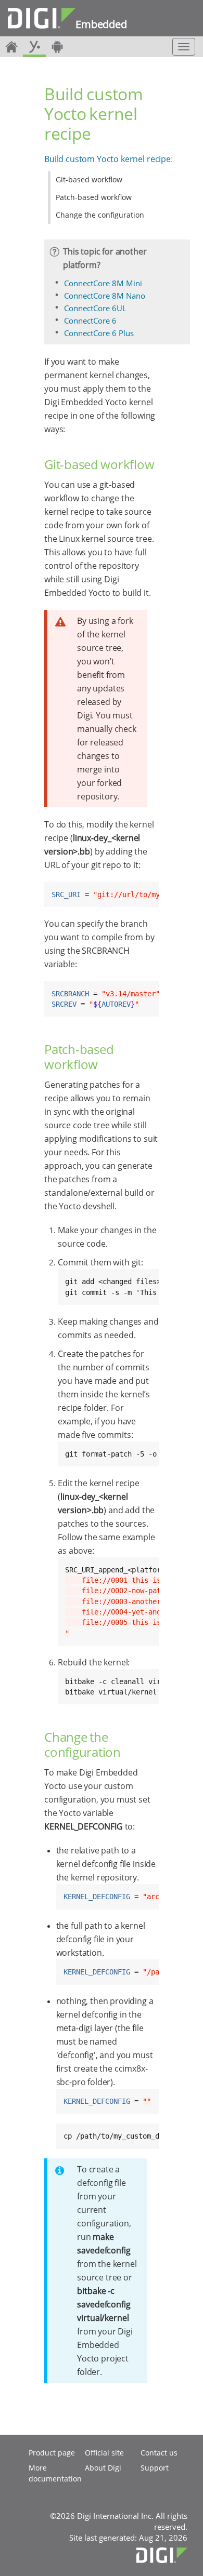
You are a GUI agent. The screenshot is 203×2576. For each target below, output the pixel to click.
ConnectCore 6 (90, 321)
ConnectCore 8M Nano (105, 296)
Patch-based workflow (94, 197)
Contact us (159, 2453)
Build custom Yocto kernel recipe (107, 159)
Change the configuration (100, 215)
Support (155, 2468)
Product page (52, 2453)
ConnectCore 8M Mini (103, 283)
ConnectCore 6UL (95, 308)
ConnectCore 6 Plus (99, 333)
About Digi (103, 2468)
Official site (104, 2453)
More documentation (55, 2473)
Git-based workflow (89, 179)
